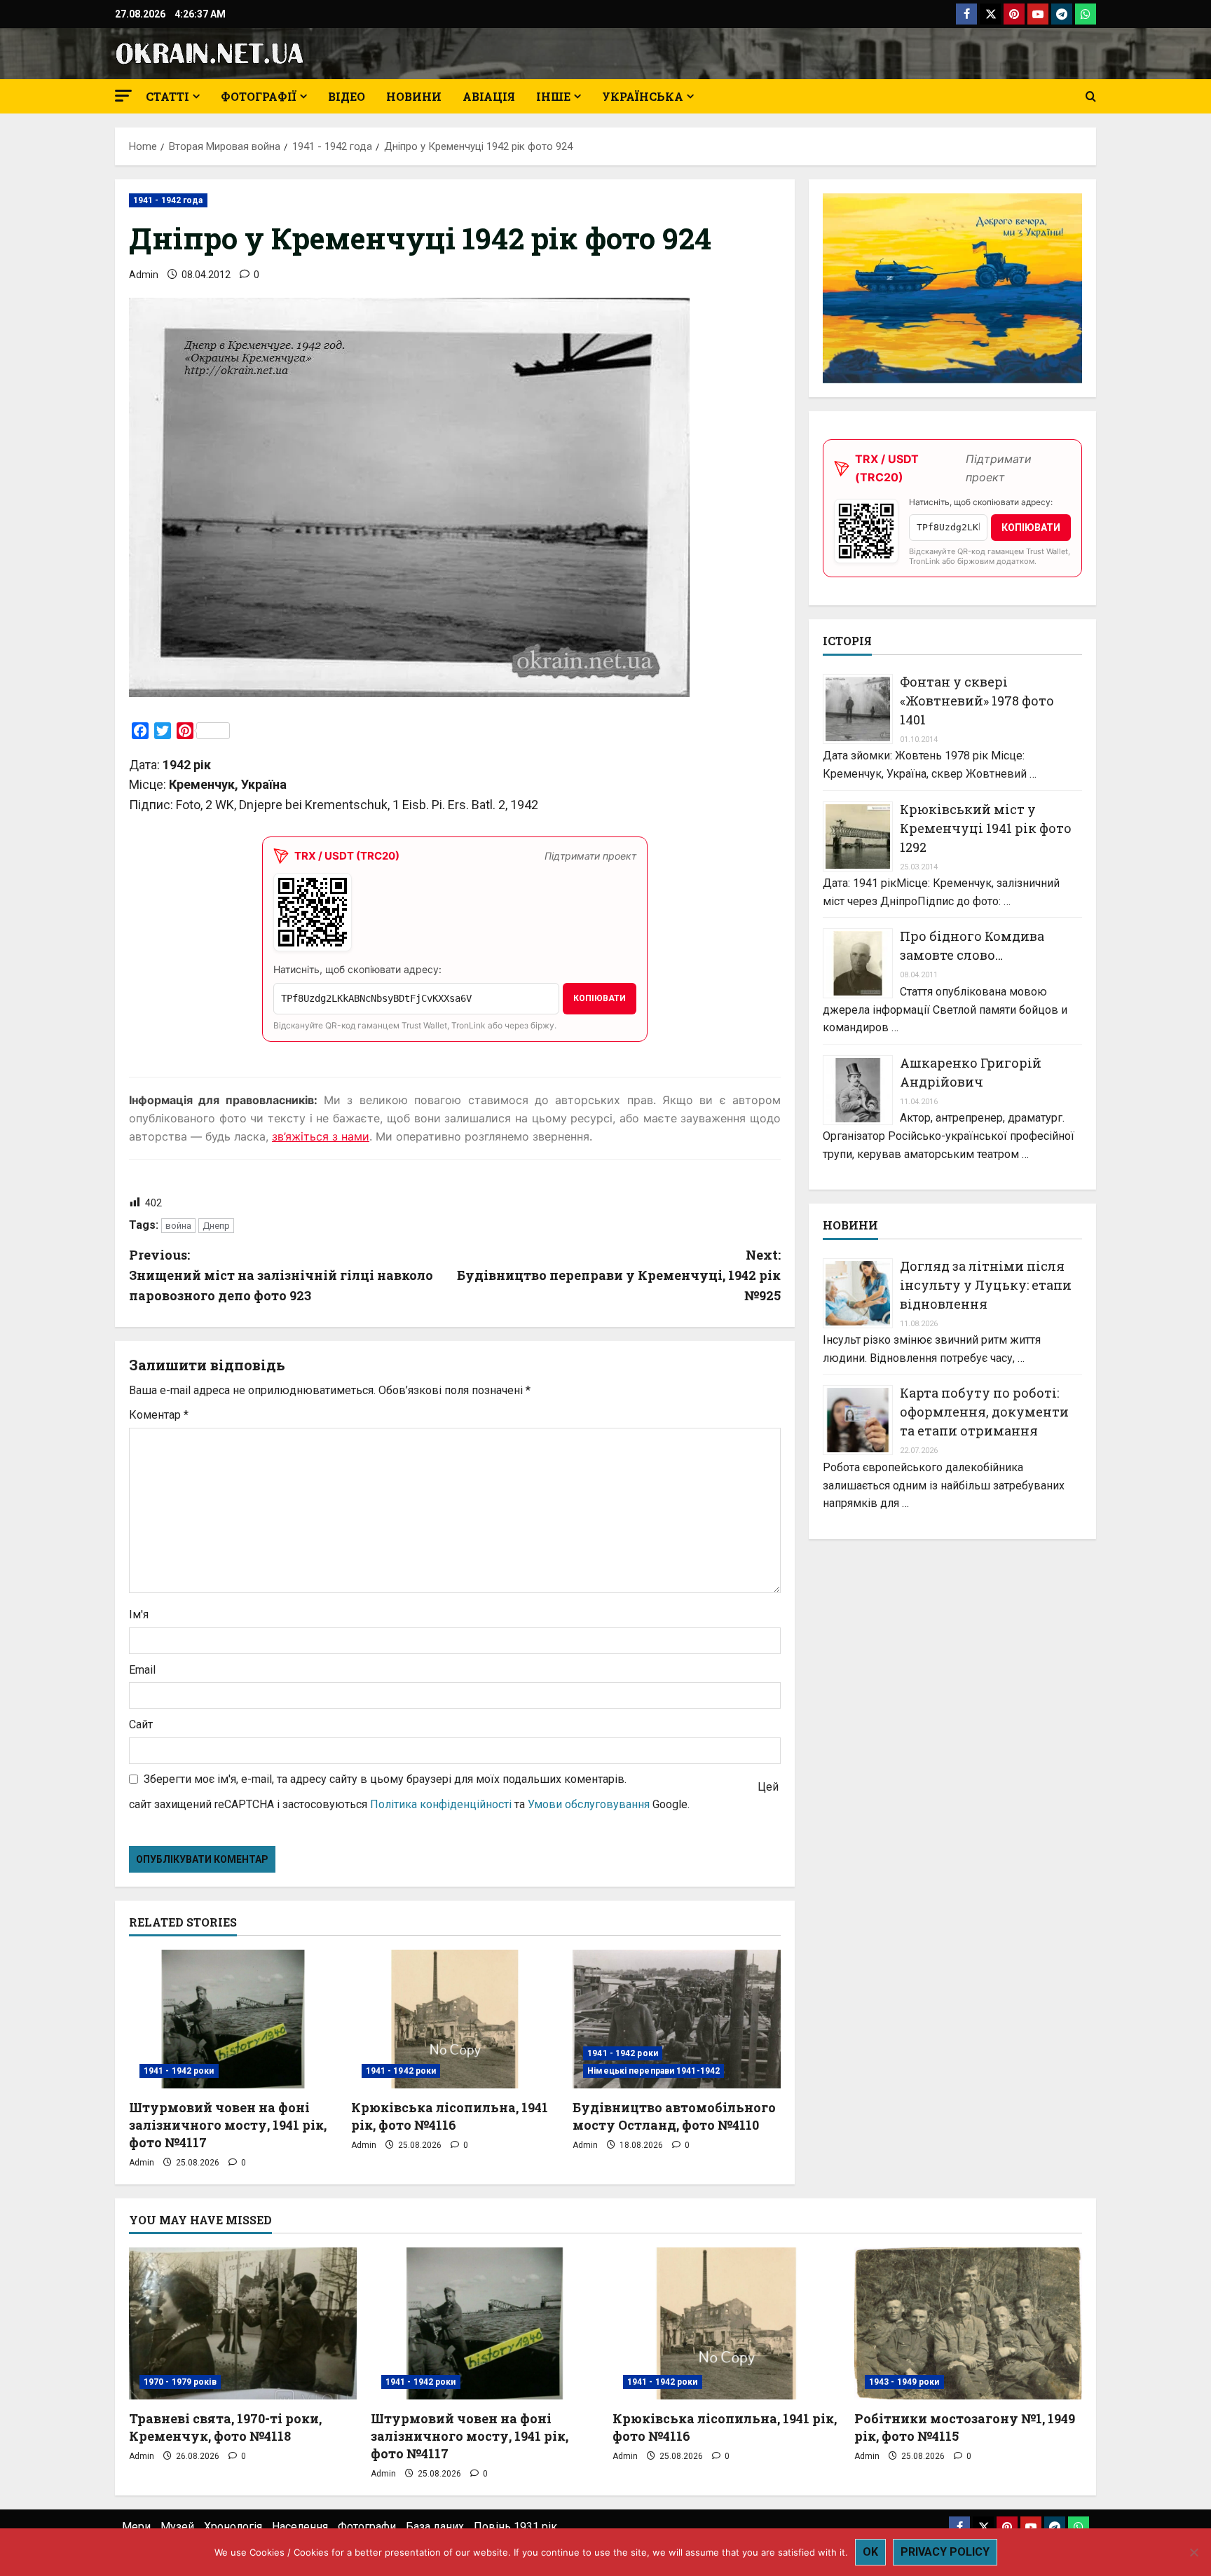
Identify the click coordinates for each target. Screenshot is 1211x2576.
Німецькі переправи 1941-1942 (654, 2071)
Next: (619, 1275)
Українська (643, 96)
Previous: (281, 1275)
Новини (414, 96)
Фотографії (259, 96)
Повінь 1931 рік (515, 2527)
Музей (177, 2527)
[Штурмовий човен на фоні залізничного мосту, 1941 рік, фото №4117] (233, 2019)
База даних (435, 2527)
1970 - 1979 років (180, 2382)
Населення (300, 2527)
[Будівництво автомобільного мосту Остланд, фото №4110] (677, 2019)
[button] (123, 96)
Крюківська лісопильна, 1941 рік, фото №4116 (450, 2116)
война (178, 1226)
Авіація (489, 96)
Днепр (216, 1226)
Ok (870, 2552)
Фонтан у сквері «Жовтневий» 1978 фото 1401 (977, 701)
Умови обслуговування (589, 1804)
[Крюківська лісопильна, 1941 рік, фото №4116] (455, 2019)
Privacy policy (945, 2552)
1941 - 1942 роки (179, 2071)
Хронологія (233, 2527)
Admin (144, 275)
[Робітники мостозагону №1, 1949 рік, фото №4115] (968, 2323)
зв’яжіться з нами (321, 1136)
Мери (136, 2527)
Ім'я (139, 1614)
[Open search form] (1091, 97)
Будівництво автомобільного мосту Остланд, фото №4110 (674, 2116)
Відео (347, 96)
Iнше (553, 96)
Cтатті (167, 96)
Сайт (141, 1724)
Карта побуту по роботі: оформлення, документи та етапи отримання (984, 1412)
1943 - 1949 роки (904, 2382)
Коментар (159, 1415)
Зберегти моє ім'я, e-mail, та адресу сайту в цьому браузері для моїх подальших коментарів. (385, 1779)
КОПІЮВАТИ (600, 998)
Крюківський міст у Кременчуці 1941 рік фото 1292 (986, 828)
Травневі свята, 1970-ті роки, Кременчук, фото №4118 (225, 2427)
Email (142, 1670)
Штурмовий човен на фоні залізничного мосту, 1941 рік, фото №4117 (228, 2125)
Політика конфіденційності (441, 1804)
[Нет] (1193, 2552)
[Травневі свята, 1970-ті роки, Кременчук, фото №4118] (243, 2323)
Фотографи (367, 2527)
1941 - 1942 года (168, 200)
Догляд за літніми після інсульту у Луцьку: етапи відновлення (986, 1285)
